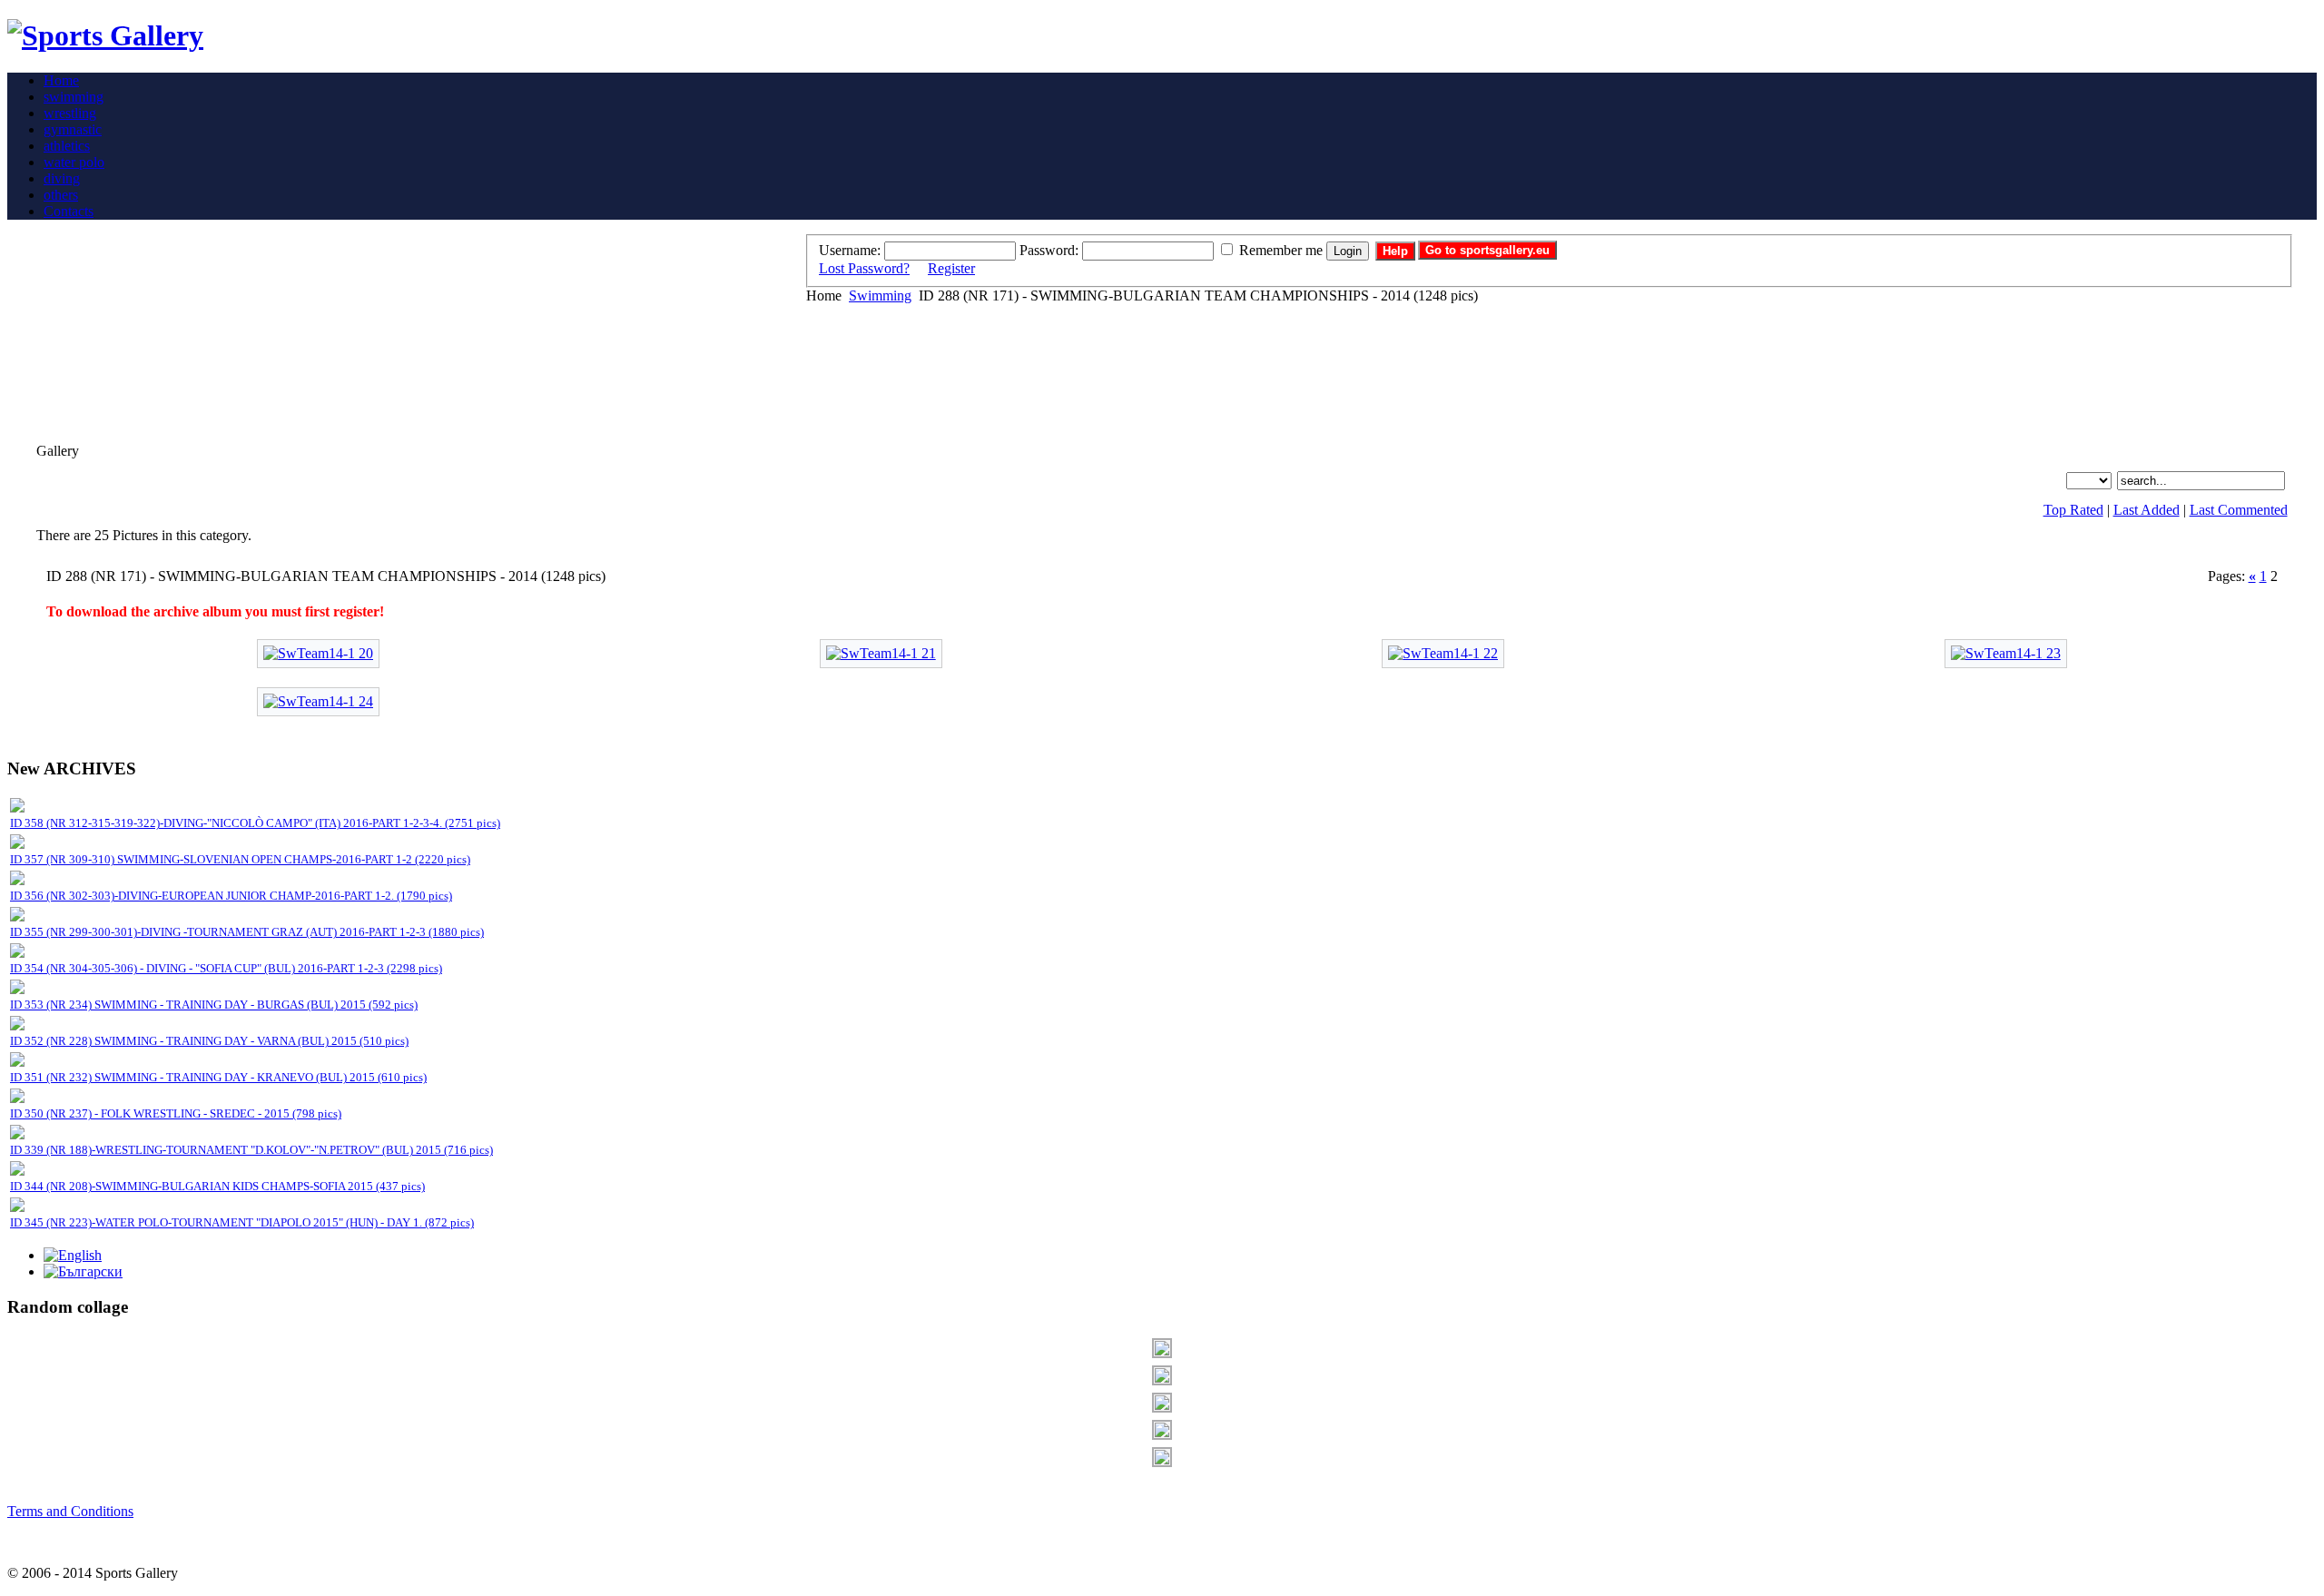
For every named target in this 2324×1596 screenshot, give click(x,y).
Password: (1049, 250)
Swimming (880, 296)
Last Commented (2239, 510)
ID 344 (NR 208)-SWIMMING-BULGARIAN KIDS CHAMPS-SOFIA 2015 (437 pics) (217, 1186)
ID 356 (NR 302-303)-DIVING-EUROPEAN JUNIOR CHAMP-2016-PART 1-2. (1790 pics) (231, 896)
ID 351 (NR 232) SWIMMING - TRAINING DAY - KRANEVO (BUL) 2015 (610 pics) (218, 1077)
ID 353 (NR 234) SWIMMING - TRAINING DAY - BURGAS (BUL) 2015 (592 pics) (214, 1005)
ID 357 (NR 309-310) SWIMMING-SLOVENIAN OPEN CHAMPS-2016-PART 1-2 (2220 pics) (240, 859)
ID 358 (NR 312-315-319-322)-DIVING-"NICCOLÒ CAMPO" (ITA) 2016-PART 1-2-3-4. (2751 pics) (255, 823)
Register (951, 268)
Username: (850, 250)
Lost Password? (864, 268)
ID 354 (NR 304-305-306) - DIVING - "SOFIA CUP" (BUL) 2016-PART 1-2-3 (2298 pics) (226, 968)
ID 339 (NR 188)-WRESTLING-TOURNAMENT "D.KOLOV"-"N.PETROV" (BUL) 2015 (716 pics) (251, 1150)
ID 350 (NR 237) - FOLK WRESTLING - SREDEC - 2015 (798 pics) (176, 1113)
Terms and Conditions (70, 1511)
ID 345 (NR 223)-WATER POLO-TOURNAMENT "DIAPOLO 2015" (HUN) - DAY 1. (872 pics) (242, 1222)
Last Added (2147, 510)
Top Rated (2073, 510)
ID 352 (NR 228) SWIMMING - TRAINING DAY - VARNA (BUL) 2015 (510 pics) (209, 1041)
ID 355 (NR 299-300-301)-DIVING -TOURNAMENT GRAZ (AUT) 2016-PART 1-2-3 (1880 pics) (247, 932)
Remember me (1281, 250)
